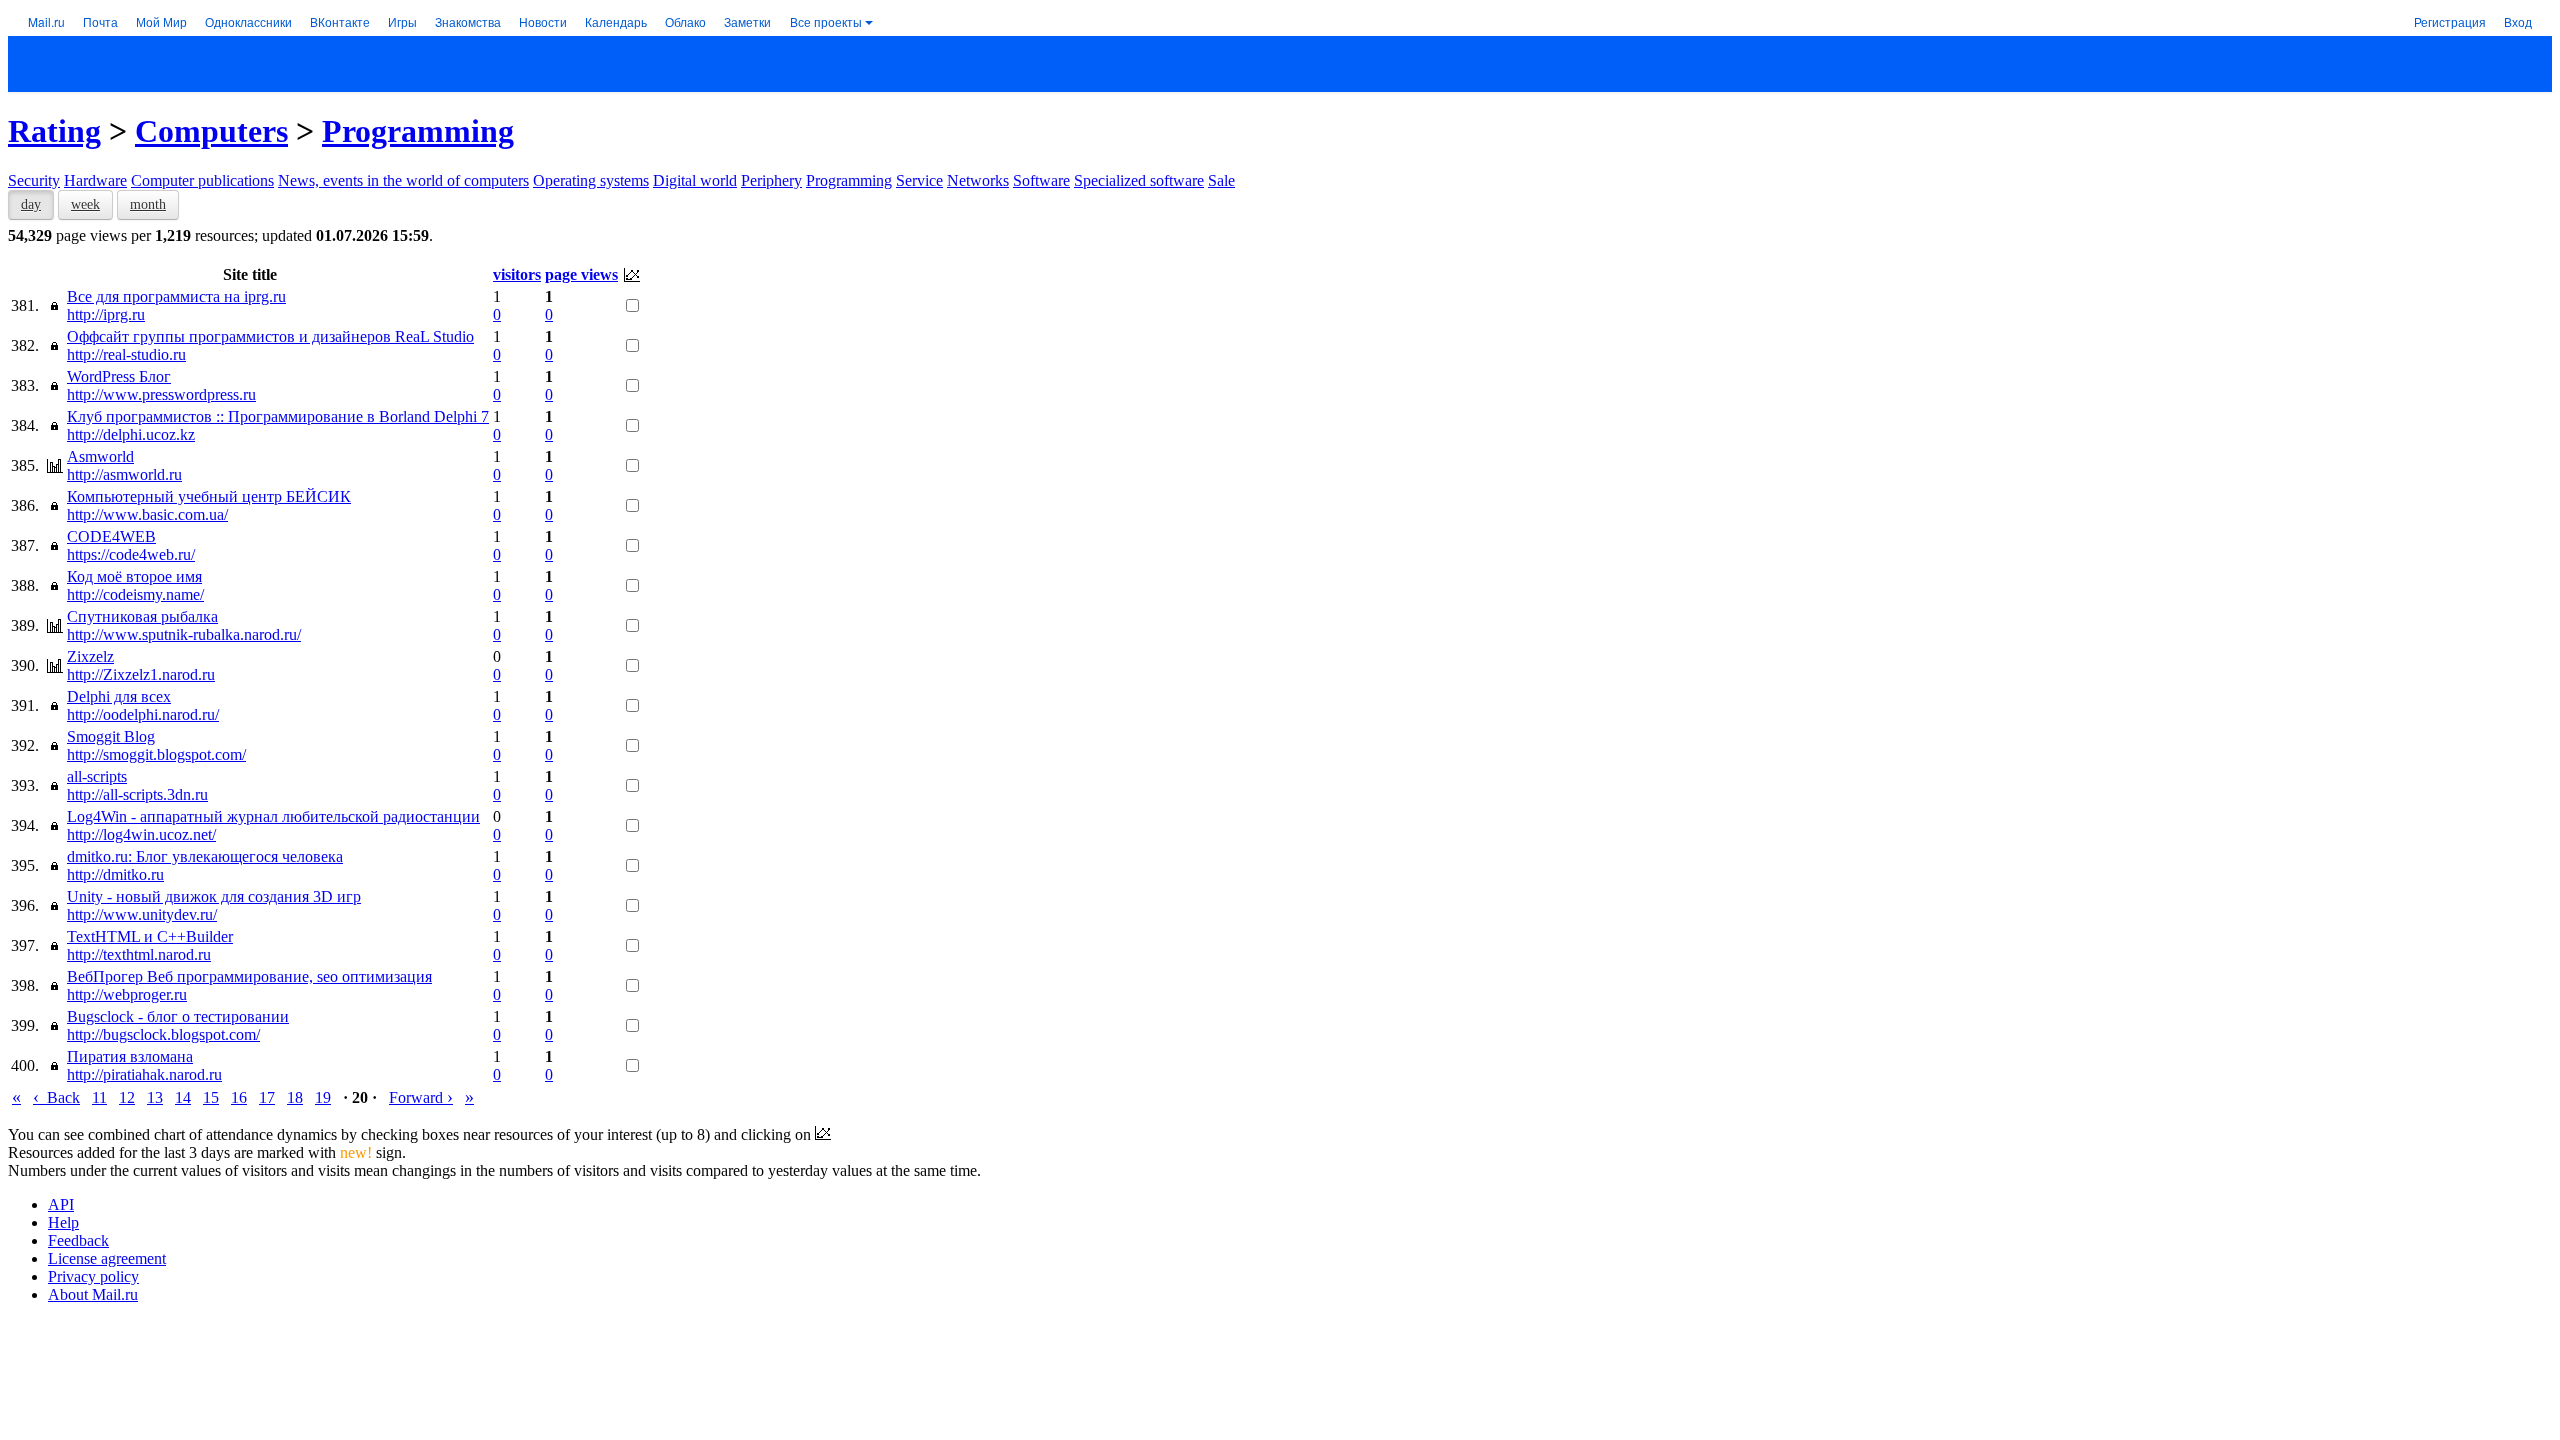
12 (127, 1097)
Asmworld (100, 456)
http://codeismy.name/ (135, 594)
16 (239, 1097)
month (148, 204)
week (85, 204)
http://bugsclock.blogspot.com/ (163, 1034)
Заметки (747, 21)
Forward (421, 1097)
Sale (1221, 180)
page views (581, 274)
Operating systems (591, 180)
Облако (685, 21)
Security (34, 180)
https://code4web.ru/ (131, 554)
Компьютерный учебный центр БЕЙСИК (209, 496)
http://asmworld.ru (124, 474)
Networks (978, 180)
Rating (54, 131)
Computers (211, 131)
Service (919, 180)
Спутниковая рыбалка (142, 616)
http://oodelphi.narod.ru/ (143, 714)
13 (155, 1097)
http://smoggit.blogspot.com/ (156, 754)
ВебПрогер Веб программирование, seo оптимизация (249, 976)
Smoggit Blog (111, 736)
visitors (517, 274)
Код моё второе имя (134, 576)
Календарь (616, 21)
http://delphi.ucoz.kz (131, 434)
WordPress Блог (119, 376)
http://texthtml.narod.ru (139, 954)
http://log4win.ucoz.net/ (141, 834)
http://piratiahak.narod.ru (144, 1074)
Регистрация (2450, 21)
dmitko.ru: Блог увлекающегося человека (205, 856)
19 (323, 1097)
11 (99, 1097)
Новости (543, 21)
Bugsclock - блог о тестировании (178, 1016)
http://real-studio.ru (126, 354)
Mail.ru (46, 21)
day (31, 204)
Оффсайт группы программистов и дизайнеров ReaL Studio (270, 336)
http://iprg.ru (106, 314)
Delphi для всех (119, 696)
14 (183, 1097)
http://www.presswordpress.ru (161, 394)
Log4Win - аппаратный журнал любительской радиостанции (273, 816)
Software (1041, 180)
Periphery (771, 180)
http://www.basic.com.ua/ (147, 514)
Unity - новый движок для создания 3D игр (214, 896)
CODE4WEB (111, 536)
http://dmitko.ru (115, 874)
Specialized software (1139, 180)
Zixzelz (90, 656)
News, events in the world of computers (403, 180)
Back (56, 1097)
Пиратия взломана (130, 1056)
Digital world (695, 180)
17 (267, 1097)
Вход (2518, 21)
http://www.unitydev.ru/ (142, 914)
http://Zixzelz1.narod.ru (141, 674)
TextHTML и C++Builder (150, 936)
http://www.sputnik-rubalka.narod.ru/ (184, 634)
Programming (418, 131)
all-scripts (97, 776)
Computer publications (202, 180)
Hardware (95, 180)
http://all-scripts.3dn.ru (137, 794)
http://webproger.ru (127, 994)
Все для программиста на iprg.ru (176, 296)
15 (211, 1097)
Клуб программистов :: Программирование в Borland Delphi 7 (278, 416)
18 (295, 1097)
